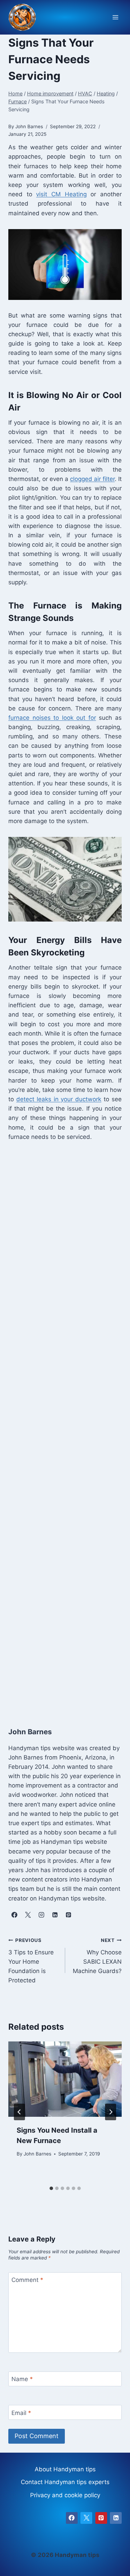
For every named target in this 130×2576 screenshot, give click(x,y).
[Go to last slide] (19, 2112)
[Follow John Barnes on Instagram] (41, 1915)
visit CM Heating (61, 194)
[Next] (111, 2112)
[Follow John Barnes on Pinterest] (68, 1915)
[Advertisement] (65, 1432)
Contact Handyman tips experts (65, 2482)
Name (22, 2379)
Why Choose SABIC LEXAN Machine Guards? (97, 1956)
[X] (86, 2518)
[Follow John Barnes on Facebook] (14, 1915)
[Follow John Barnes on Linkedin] (55, 1915)
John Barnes (37, 2154)
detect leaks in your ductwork (59, 1099)
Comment (27, 2280)
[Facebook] (72, 2518)
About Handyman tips (65, 2469)
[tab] (51, 2188)
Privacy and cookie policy (65, 2495)
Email (21, 2413)
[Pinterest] (101, 2518)
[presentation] (65, 2079)
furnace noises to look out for (52, 718)
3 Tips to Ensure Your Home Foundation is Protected (31, 1961)
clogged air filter (92, 479)
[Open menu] (115, 17)
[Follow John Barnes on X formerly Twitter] (28, 1915)
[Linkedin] (116, 2518)
